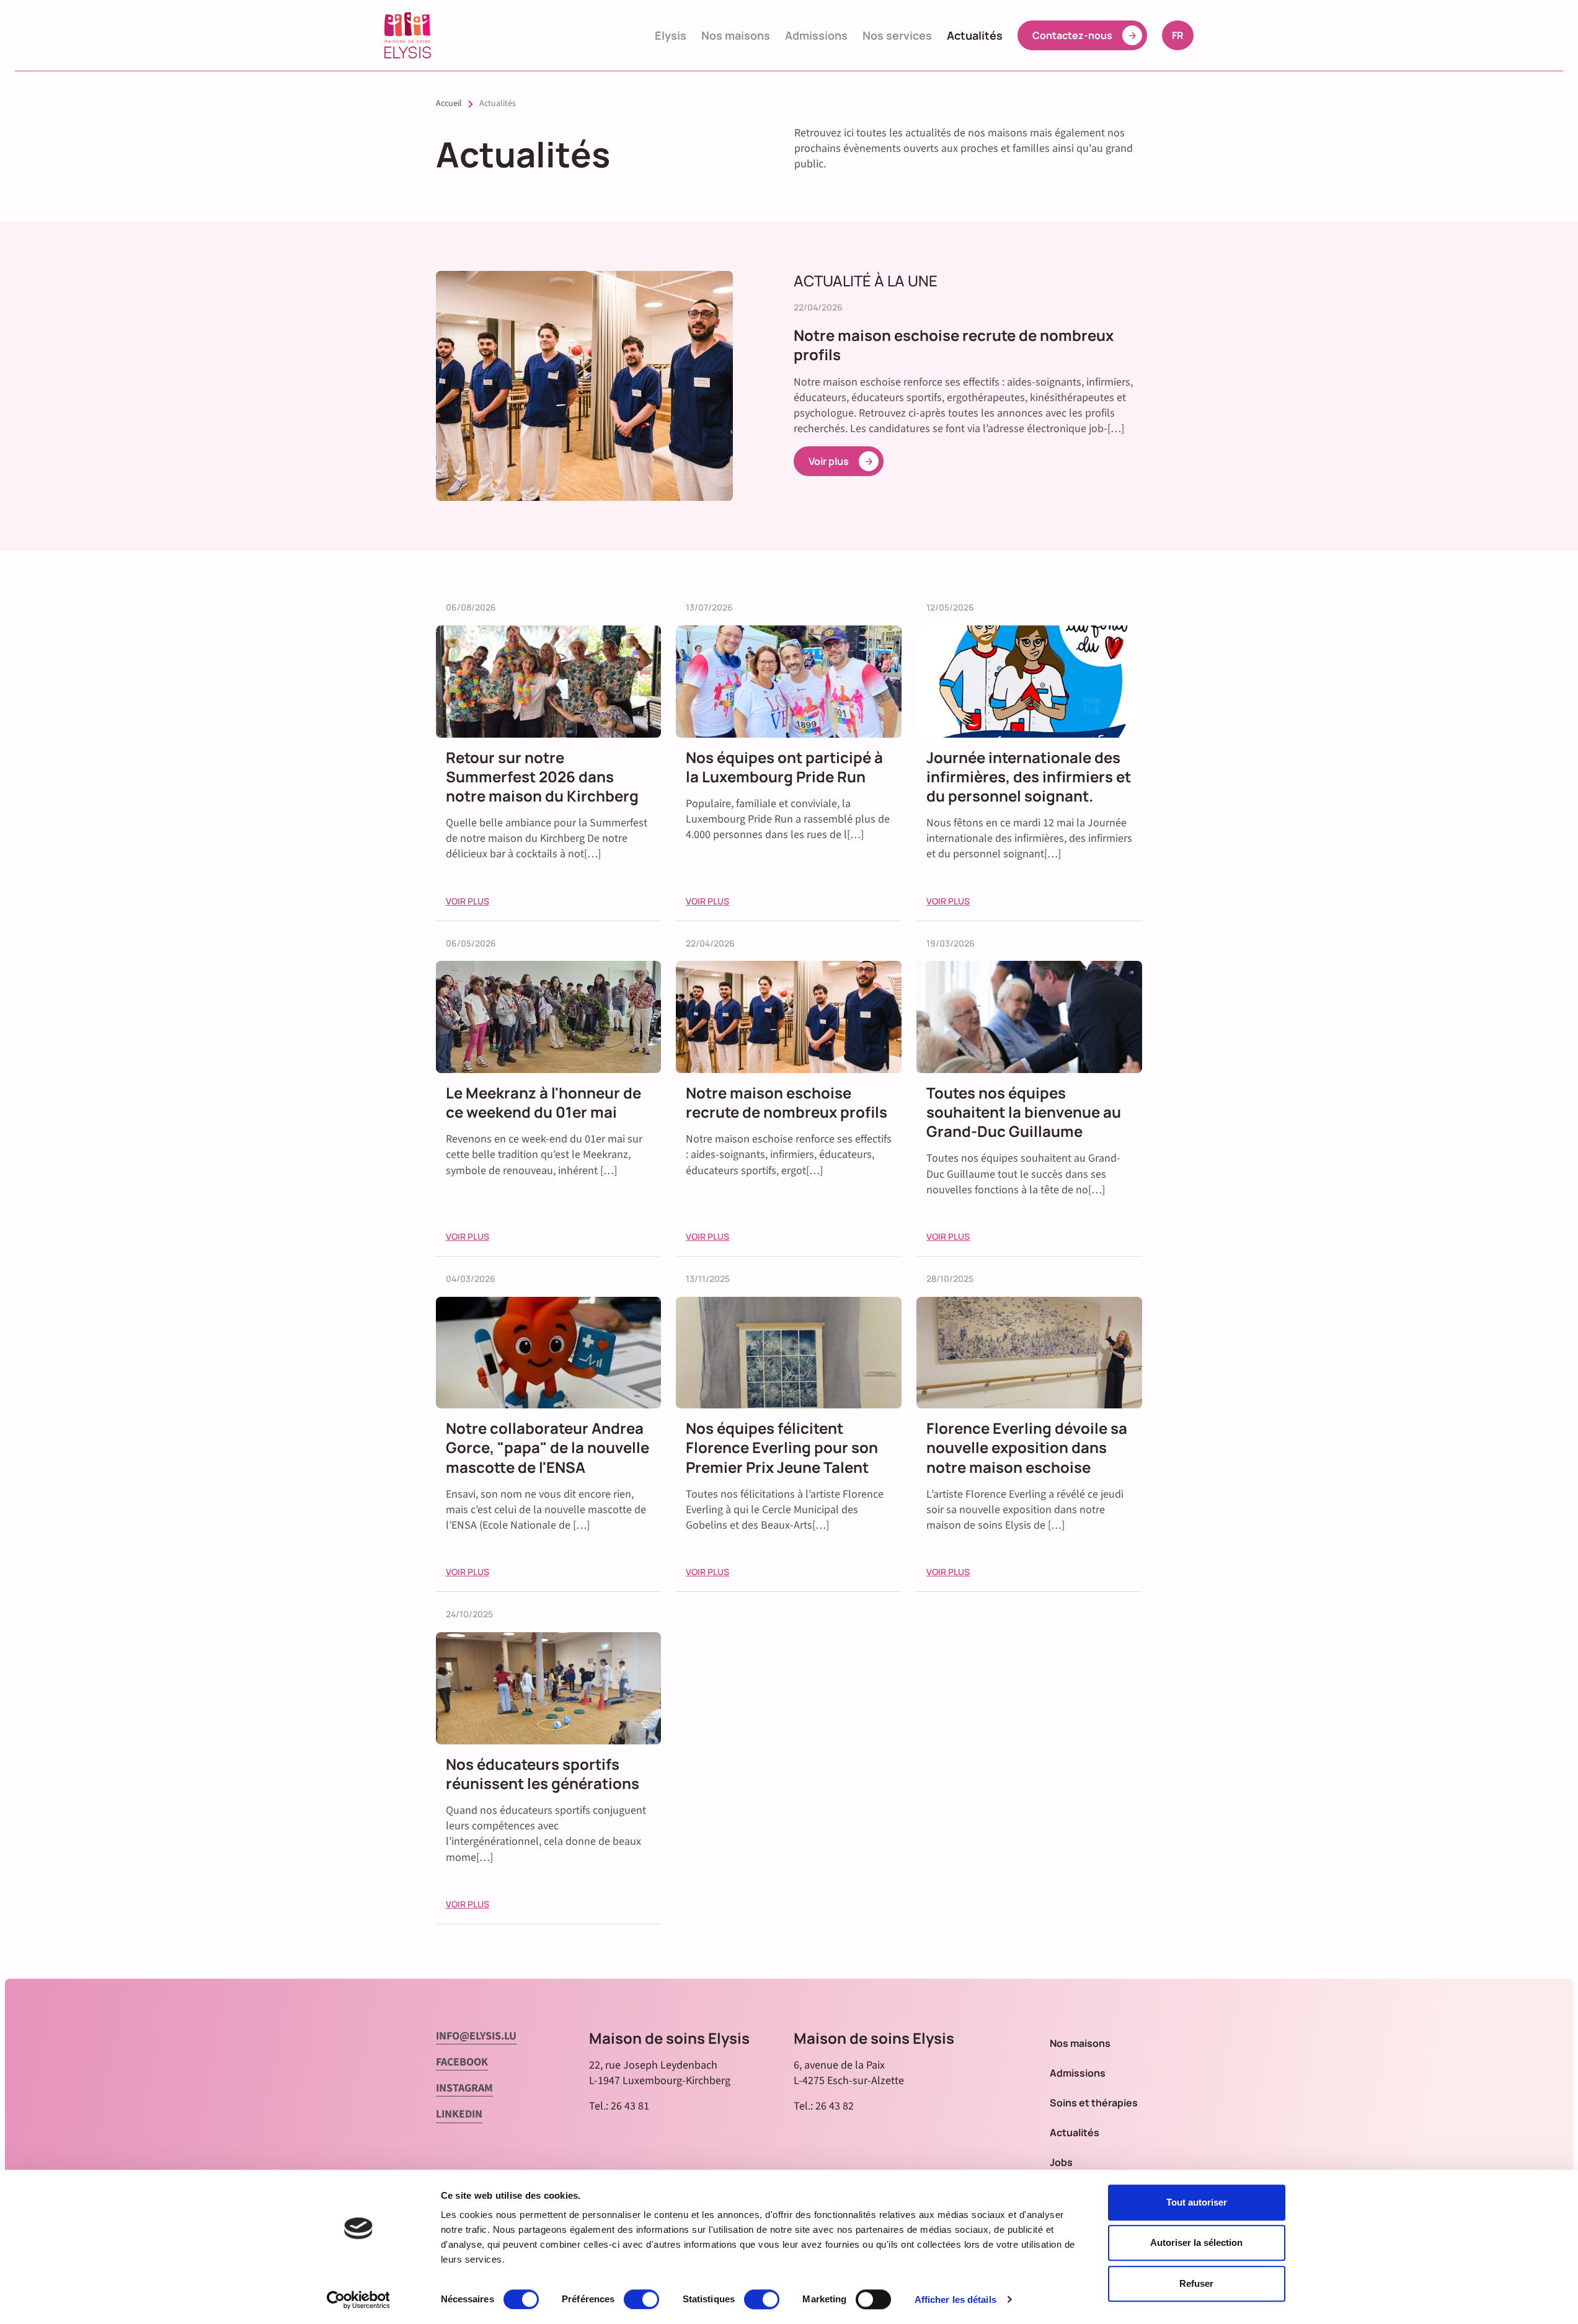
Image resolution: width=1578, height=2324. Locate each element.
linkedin (459, 2114)
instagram (464, 2088)
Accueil (449, 104)
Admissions (816, 35)
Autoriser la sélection (1196, 2243)
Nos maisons (736, 35)
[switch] (641, 2299)
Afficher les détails (955, 2300)
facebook (462, 2062)
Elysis (671, 35)
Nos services (897, 35)
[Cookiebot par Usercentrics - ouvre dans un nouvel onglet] (358, 2300)
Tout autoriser (1197, 2202)
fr (1182, 35)
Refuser (1196, 2283)
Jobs (1061, 2162)
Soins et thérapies (1094, 2103)
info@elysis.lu (476, 2036)
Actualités (975, 35)
